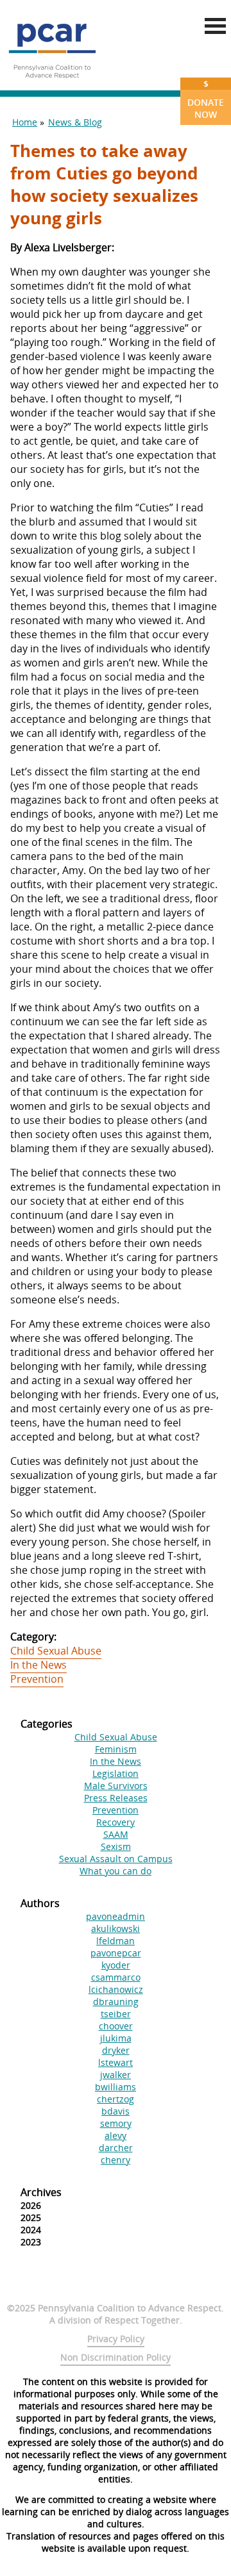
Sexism (116, 1846)
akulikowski (116, 1928)
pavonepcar (116, 1953)
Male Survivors (116, 1786)
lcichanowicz (116, 1989)
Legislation (116, 1773)
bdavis (116, 2111)
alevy (116, 2135)
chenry (116, 2160)
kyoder (116, 1965)
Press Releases (116, 1798)
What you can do (116, 1871)
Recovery (116, 1822)
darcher (116, 2148)
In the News (38, 1665)
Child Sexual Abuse (56, 1651)
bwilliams (116, 2087)
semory (116, 2123)
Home (25, 122)
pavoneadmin (116, 1916)
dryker (116, 2050)
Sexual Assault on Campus (116, 1859)
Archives (41, 2192)
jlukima (116, 2038)
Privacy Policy (116, 2339)
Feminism (116, 1749)
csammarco (116, 1977)
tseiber (116, 2014)
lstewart (116, 2062)
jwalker (116, 2075)
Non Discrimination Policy (116, 2357)
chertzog (116, 2099)
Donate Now (206, 99)
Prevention (37, 1679)
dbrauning (116, 2002)
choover (116, 2026)
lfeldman (116, 1941)
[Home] (52, 83)
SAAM (116, 1834)
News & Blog (75, 122)
